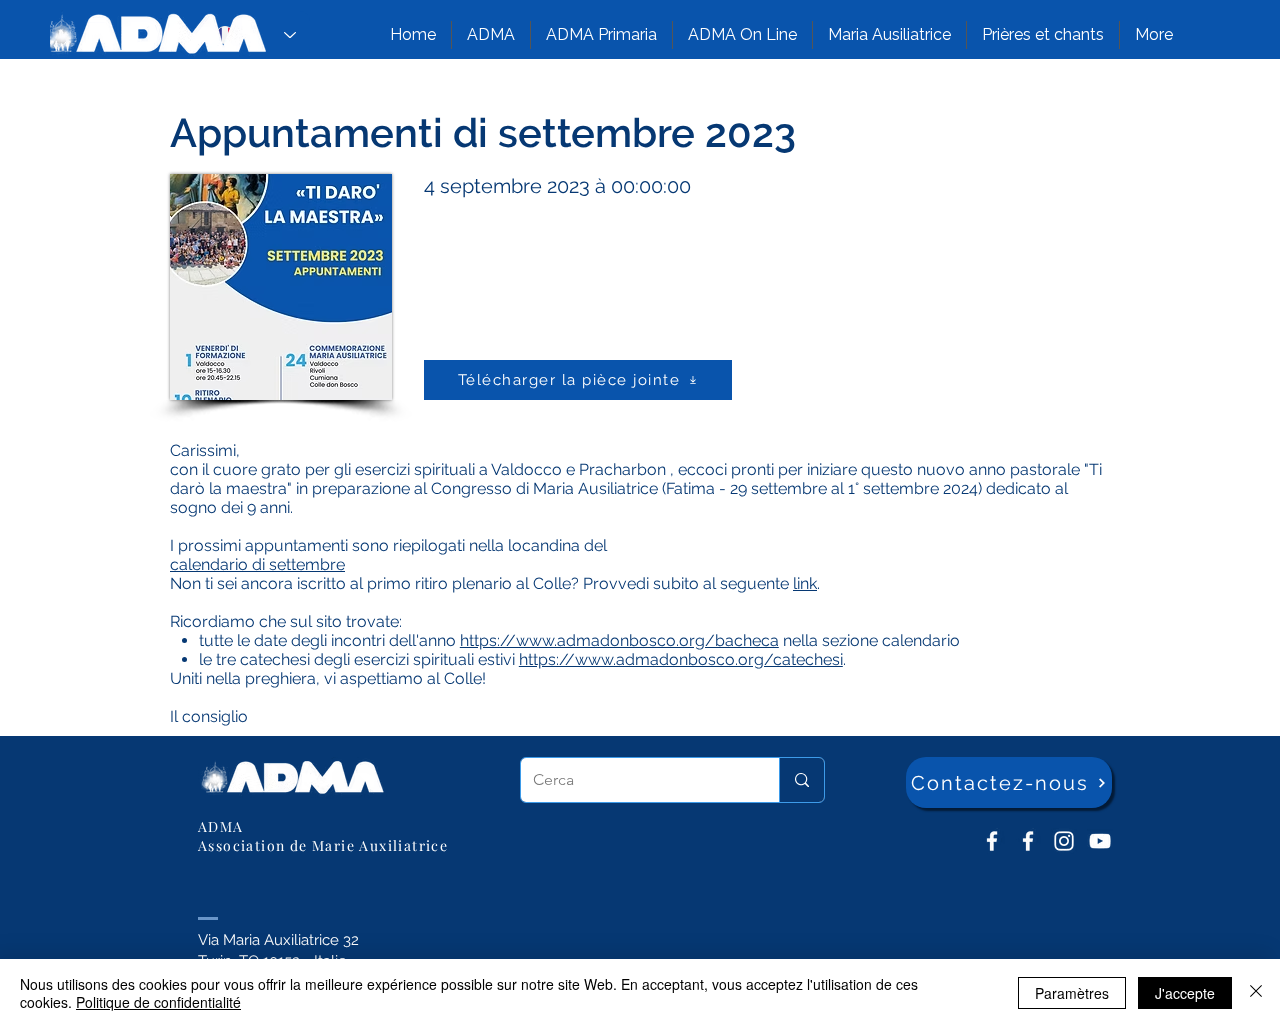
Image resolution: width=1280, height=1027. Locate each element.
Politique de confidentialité (158, 1002)
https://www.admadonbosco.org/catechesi (681, 659)
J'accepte (1185, 993)
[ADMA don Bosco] (992, 841)
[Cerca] (801, 780)
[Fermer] (1256, 993)
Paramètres (1072, 993)
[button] (491, 35)
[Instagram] (1064, 841)
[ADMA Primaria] (1028, 841)
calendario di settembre (257, 564)
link (805, 583)
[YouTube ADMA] (1100, 841)
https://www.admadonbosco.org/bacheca (619, 640)
